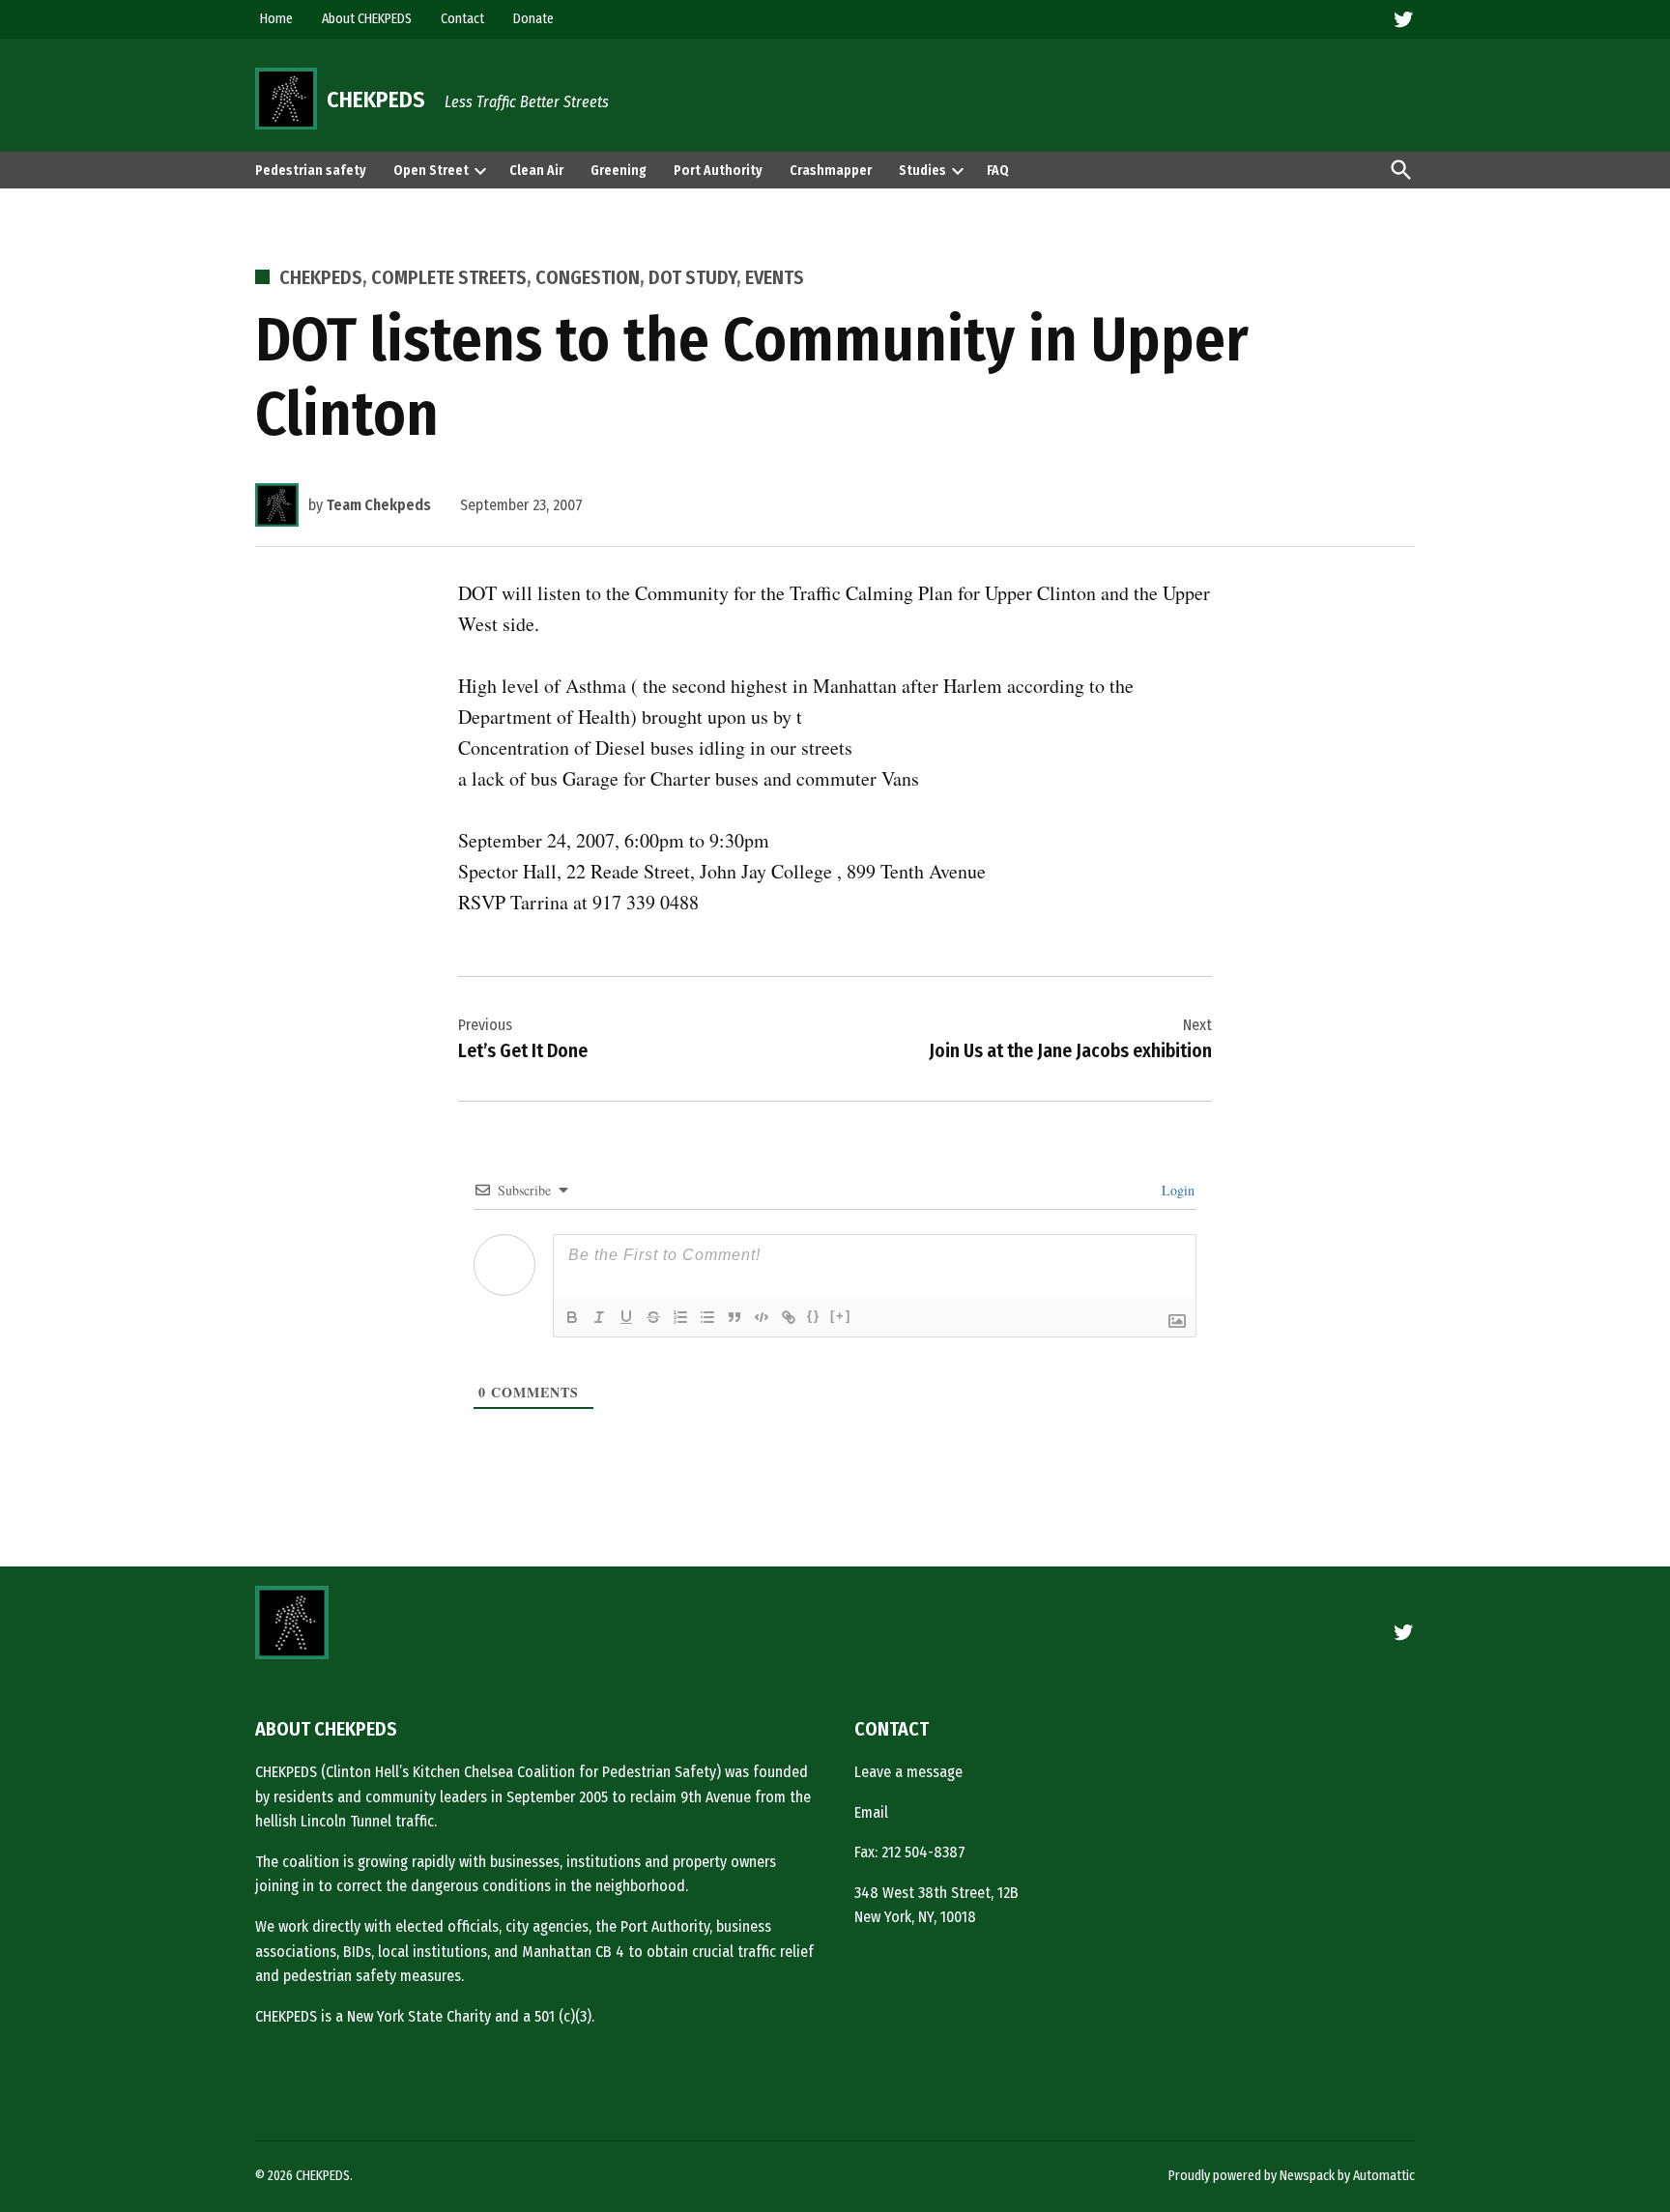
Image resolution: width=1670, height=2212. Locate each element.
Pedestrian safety (311, 171)
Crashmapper (831, 171)
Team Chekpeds (379, 505)
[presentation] (480, 170)
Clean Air (536, 171)
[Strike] (653, 1317)
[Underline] (626, 1317)
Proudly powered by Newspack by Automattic (1292, 2176)
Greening (619, 171)
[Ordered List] (680, 1317)
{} (814, 1316)
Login (1176, 1190)
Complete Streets (449, 277)
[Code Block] (762, 1317)
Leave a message (908, 1772)
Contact (462, 19)
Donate (533, 19)
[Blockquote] (734, 1317)
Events (775, 277)
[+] (841, 1316)
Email (871, 1812)
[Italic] (599, 1317)
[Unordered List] (707, 1317)
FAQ (998, 171)
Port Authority (718, 171)
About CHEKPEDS (367, 19)
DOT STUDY (692, 277)
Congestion (588, 277)
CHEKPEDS (376, 100)
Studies (922, 171)
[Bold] (572, 1317)
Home (276, 19)
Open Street (431, 171)
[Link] (789, 1317)
